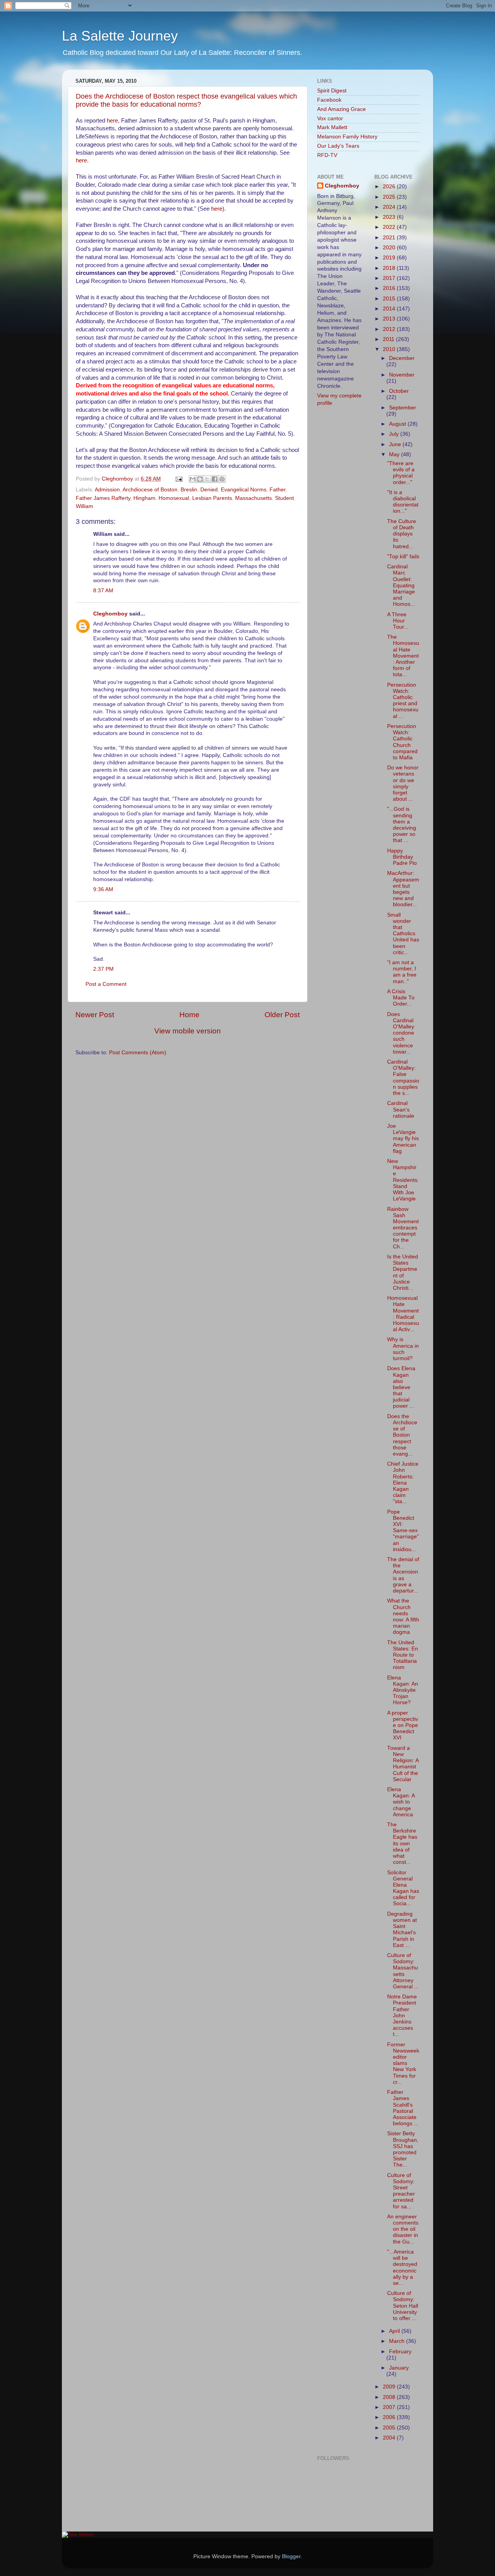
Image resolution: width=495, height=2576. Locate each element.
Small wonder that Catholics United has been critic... (403, 934)
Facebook (329, 100)
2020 (390, 248)
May (395, 454)
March (398, 2341)
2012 (390, 329)
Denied (209, 490)
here (112, 121)
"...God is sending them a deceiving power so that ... (402, 825)
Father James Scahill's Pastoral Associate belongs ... (403, 2108)
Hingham (144, 498)
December (402, 358)
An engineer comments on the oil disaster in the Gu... (403, 2229)
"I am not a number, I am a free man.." (402, 972)
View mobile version (188, 1031)
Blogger (291, 2556)
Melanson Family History (347, 137)
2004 (390, 2438)
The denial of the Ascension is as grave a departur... (403, 1575)
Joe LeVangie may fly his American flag (403, 1139)
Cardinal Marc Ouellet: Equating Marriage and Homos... (401, 585)
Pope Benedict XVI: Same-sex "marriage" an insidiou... (403, 1531)
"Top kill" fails (403, 557)
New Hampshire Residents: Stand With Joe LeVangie (403, 1180)
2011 (389, 339)
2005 (390, 2428)
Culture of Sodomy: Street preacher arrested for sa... (401, 2191)
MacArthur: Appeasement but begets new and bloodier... (403, 889)
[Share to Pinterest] (222, 479)
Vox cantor (330, 118)
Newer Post (95, 1015)
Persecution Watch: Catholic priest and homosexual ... (403, 701)
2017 (390, 278)
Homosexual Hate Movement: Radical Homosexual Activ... (403, 1314)
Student (284, 498)
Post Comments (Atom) (138, 1053)
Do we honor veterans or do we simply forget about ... (403, 783)
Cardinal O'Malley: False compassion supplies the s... (403, 1077)
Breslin (189, 490)
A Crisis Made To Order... (401, 998)
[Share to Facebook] (215, 479)
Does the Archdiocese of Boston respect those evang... (402, 1435)
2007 (390, 2407)
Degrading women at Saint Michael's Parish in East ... (402, 1930)
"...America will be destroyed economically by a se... (402, 2267)
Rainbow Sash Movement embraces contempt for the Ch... (403, 1228)
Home (189, 1015)
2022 (390, 227)
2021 (390, 238)
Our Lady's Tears (338, 146)
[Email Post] (178, 479)
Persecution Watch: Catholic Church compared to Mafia (402, 742)
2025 (390, 197)
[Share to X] (207, 479)
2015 (390, 299)
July (395, 434)
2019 (390, 258)
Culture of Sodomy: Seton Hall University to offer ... (403, 2306)
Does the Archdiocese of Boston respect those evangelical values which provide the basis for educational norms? (186, 100)
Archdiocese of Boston (150, 490)
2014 (390, 309)
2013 (390, 319)
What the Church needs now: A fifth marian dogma (403, 1616)
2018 (390, 268)
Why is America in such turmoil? (403, 1349)
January (399, 2368)
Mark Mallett (332, 127)
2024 (390, 207)
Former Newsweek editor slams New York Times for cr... (403, 2063)
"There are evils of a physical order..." (401, 473)
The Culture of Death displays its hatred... (402, 534)
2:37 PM (103, 969)
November (402, 375)
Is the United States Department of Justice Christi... (403, 1272)
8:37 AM (103, 591)
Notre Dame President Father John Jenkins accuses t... (402, 2015)
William (84, 506)
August (398, 424)
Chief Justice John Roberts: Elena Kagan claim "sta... (403, 1483)
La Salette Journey (120, 36)
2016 (390, 288)
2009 (390, 2387)
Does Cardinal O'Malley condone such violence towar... (401, 1033)
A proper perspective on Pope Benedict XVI (403, 1725)
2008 (390, 2397)
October (399, 391)
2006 (390, 2417)
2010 (390, 349)
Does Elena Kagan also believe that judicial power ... (401, 1387)
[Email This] (193, 479)
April (395, 2331)
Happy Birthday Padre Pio (402, 857)
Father (277, 490)
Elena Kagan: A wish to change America (401, 1802)
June (396, 444)
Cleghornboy (118, 479)
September (403, 408)
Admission (107, 490)
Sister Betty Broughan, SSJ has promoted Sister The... (403, 2149)
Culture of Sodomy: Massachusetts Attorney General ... (403, 1971)
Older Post (282, 1015)
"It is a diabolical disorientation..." (403, 502)
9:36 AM (103, 889)
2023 (390, 217)
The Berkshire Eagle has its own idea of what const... (402, 1843)
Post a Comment (106, 984)
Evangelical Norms (244, 490)
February (400, 2352)
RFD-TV (327, 155)
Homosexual (174, 498)
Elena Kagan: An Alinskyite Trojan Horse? (403, 1690)
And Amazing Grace (341, 109)
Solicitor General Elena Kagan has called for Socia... (403, 1888)
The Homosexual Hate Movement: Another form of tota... (403, 656)
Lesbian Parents (212, 498)
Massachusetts (253, 498)
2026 (390, 187)
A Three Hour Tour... (398, 621)
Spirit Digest (332, 91)
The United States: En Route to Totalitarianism (403, 1655)
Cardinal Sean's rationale (401, 1109)
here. (82, 160)
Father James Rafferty (103, 498)
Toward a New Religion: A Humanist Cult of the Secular (403, 1764)
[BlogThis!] (200, 479)
